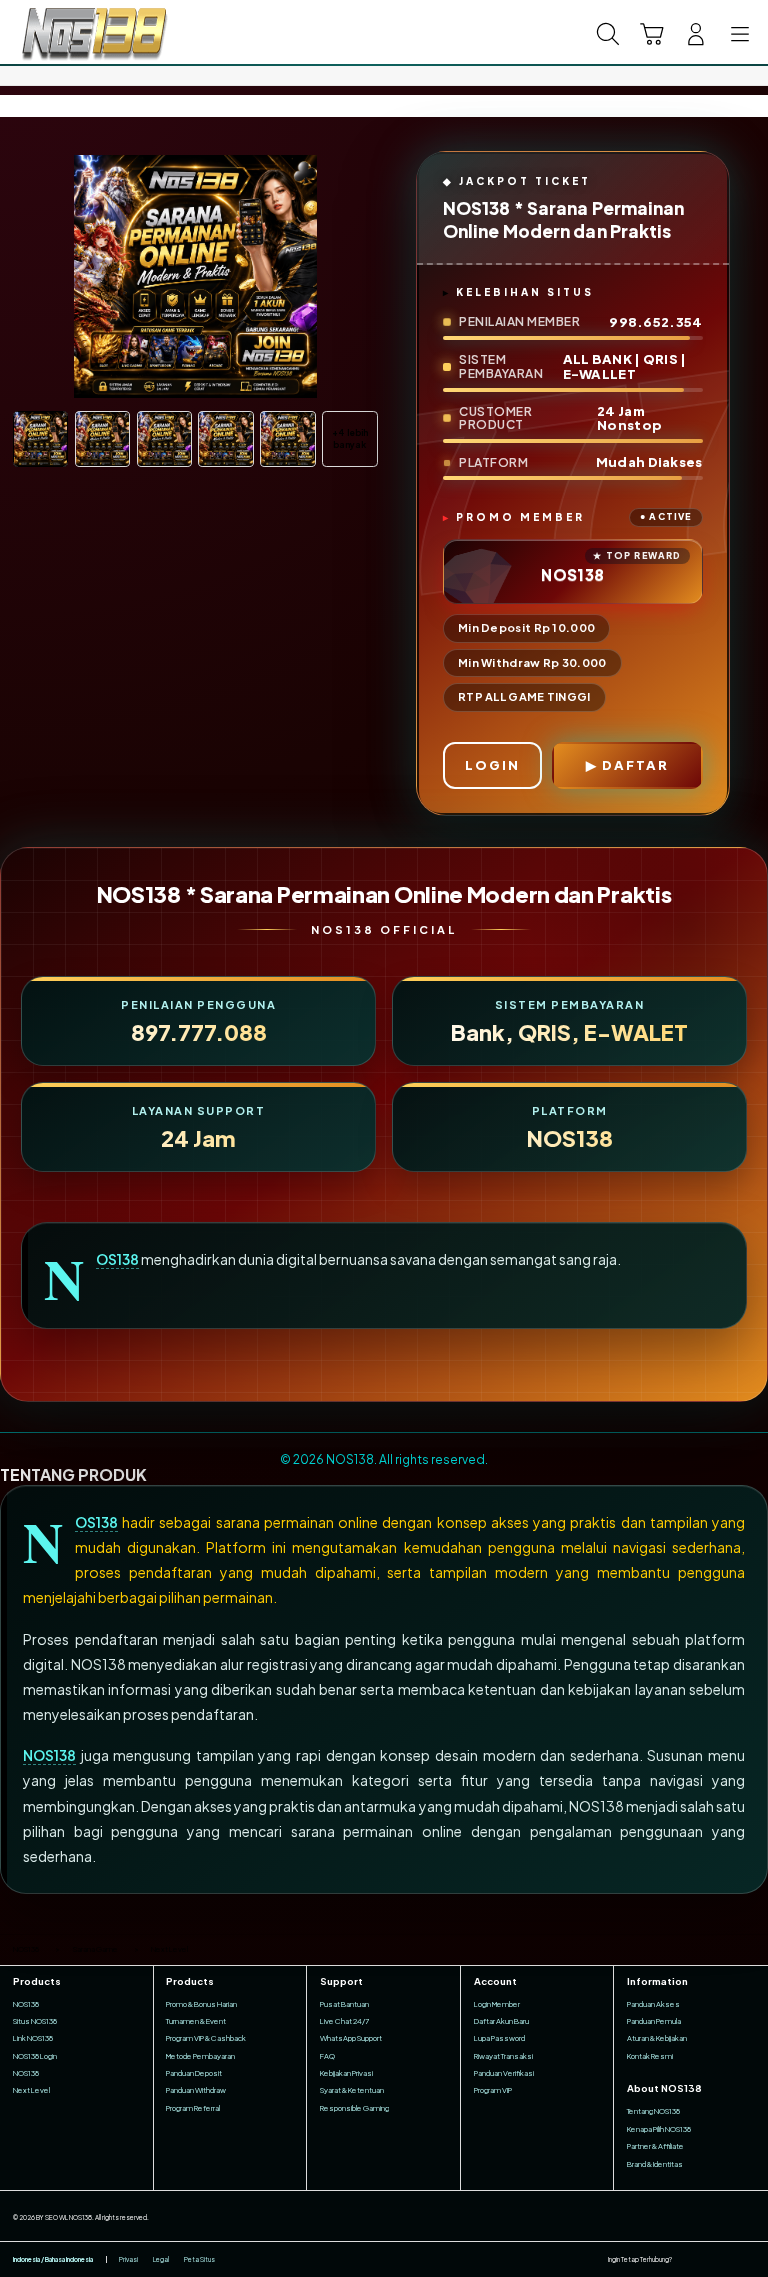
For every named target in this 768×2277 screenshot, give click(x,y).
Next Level (31, 2090)
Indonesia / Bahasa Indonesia (53, 2259)
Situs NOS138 (35, 2021)
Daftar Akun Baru (501, 2021)
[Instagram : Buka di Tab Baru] (728, 2259)
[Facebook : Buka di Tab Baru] (686, 2259)
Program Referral (193, 2108)
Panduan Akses (653, 2004)
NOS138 (117, 1259)
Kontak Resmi (650, 2056)
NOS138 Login (35, 2056)
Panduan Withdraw (196, 2090)
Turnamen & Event (196, 2021)
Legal (161, 2259)
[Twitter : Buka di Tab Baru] (707, 2259)
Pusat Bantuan (344, 2004)
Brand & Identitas (655, 2164)
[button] (652, 34)
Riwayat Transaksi (503, 2056)
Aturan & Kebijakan (657, 2038)
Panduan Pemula (654, 2021)
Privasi (128, 2259)
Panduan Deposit (194, 2073)
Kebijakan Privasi (346, 2073)
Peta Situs (199, 2259)
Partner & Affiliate (655, 2146)
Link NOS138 (33, 2038)
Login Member (497, 2004)
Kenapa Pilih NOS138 (659, 2129)
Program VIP (493, 2090)
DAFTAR (635, 765)
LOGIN (492, 765)
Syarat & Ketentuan (352, 2090)
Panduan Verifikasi (504, 2073)
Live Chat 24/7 (344, 2021)
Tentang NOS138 (653, 2111)
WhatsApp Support (351, 2038)
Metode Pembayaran (200, 2056)
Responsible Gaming (354, 2108)
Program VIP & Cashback (206, 2038)
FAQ (327, 2056)
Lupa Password (499, 2038)
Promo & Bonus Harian (201, 2004)
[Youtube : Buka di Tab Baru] (748, 2259)
